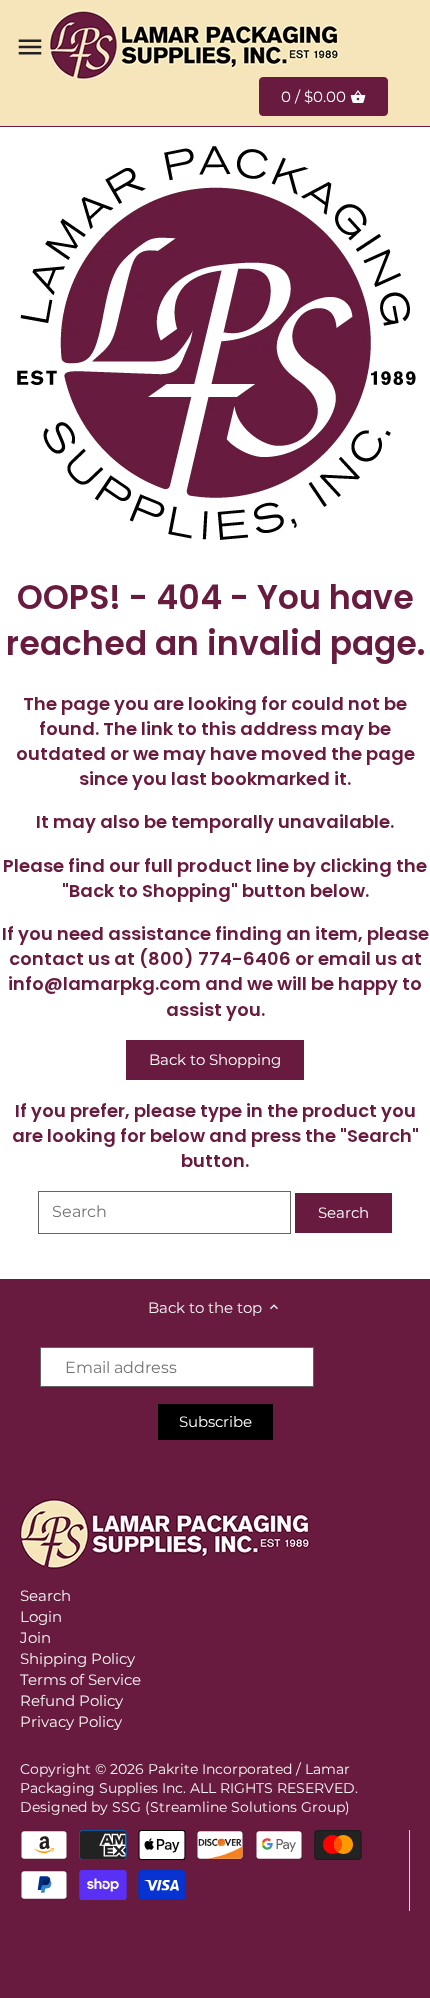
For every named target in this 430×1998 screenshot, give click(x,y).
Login (41, 1616)
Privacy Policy (71, 1721)
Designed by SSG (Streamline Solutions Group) (185, 1807)
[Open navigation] (30, 47)
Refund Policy (71, 1700)
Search (45, 1595)
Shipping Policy (77, 1658)
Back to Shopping (215, 1059)
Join (35, 1637)
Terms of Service (80, 1679)
